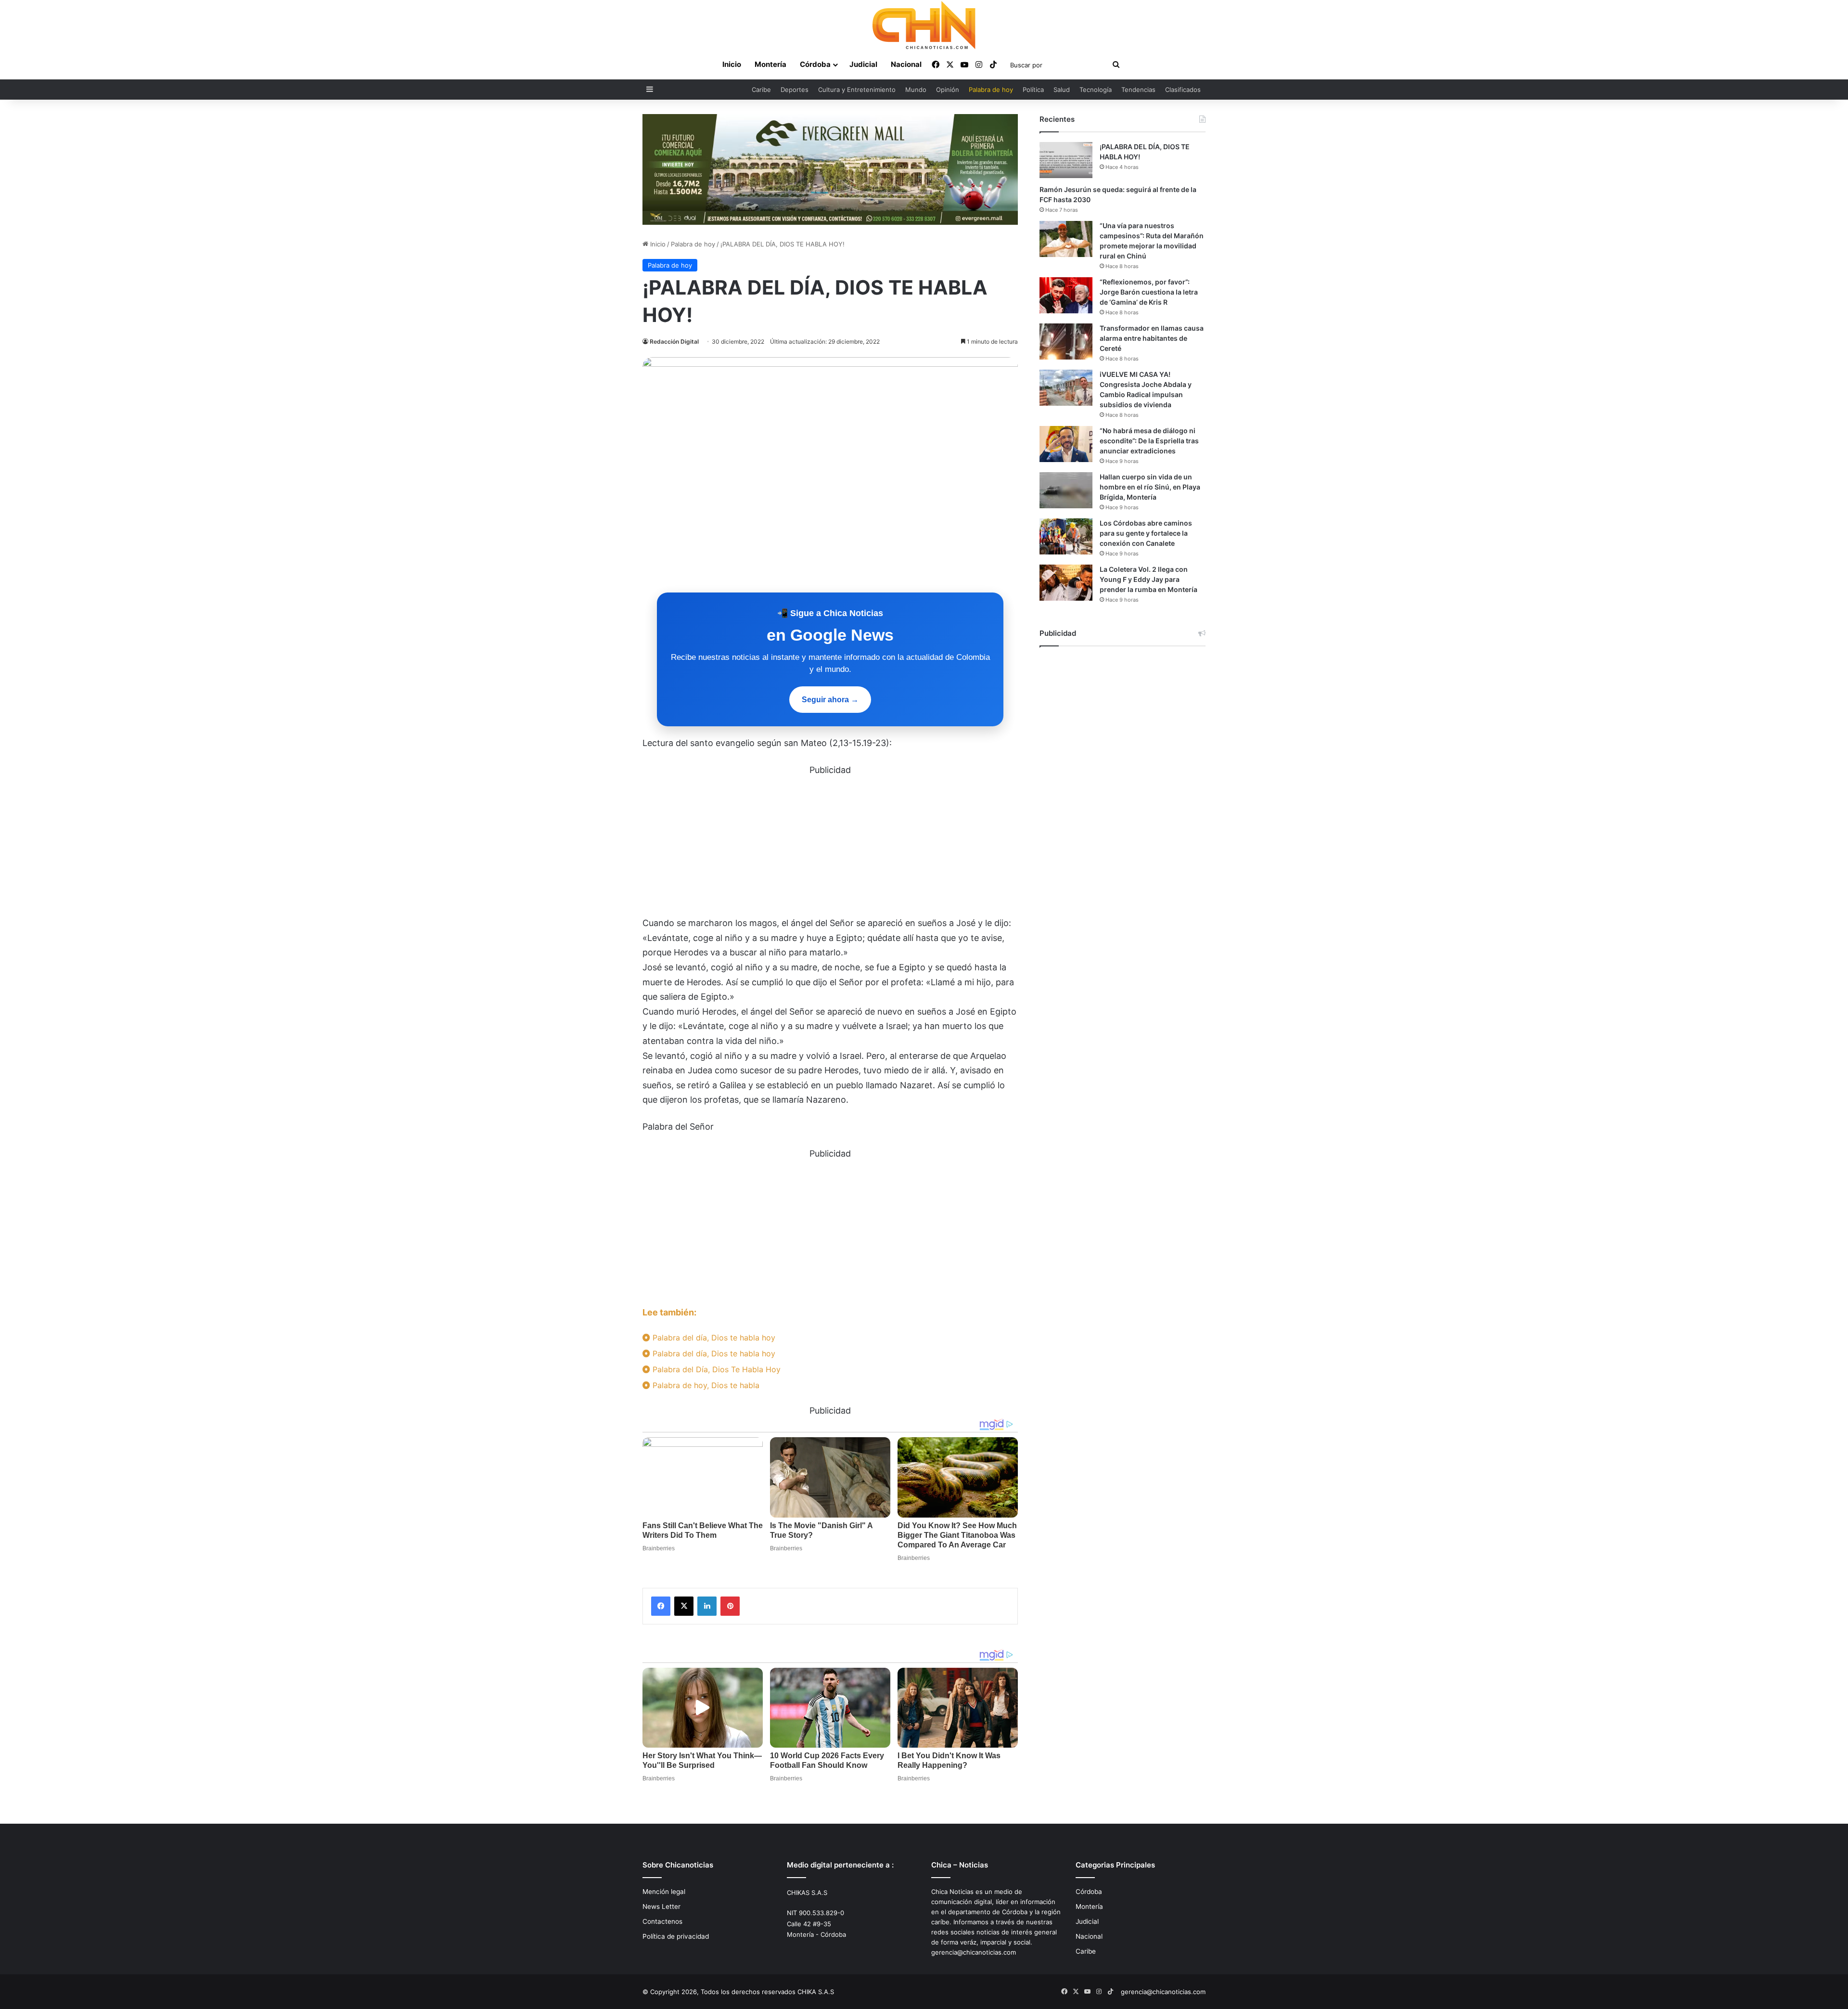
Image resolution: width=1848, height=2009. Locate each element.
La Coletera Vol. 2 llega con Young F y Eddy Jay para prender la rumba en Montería (1149, 579)
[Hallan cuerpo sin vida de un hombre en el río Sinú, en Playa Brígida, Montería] (1066, 490)
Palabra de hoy (991, 90)
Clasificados (1183, 90)
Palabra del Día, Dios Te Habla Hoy (715, 1369)
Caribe (761, 90)
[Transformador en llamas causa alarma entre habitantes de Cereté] (1066, 341)
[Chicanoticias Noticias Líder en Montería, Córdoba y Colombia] (924, 25)
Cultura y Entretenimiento (857, 90)
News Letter (661, 1906)
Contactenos (662, 1921)
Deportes (795, 90)
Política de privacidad (676, 1936)
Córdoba (815, 64)
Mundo (916, 90)
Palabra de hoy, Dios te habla (705, 1385)
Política (1033, 90)
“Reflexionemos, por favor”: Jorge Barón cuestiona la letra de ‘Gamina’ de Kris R (1149, 292)
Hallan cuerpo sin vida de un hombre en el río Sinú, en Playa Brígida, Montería (1150, 487)
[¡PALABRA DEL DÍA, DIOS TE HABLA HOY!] (1066, 160)
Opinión (948, 90)
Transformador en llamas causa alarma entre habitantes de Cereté (1152, 338)
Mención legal (664, 1892)
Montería (770, 64)
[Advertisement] (830, 845)
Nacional (906, 64)
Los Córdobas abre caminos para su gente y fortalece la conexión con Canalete (1146, 533)
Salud (1062, 90)
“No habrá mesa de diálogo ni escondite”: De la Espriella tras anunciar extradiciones (1149, 441)
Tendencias (1138, 90)
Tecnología (1096, 90)
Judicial (863, 64)
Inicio (732, 64)
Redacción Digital (674, 341)
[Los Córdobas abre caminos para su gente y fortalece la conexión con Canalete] (1066, 536)
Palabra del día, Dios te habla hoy (713, 1338)
